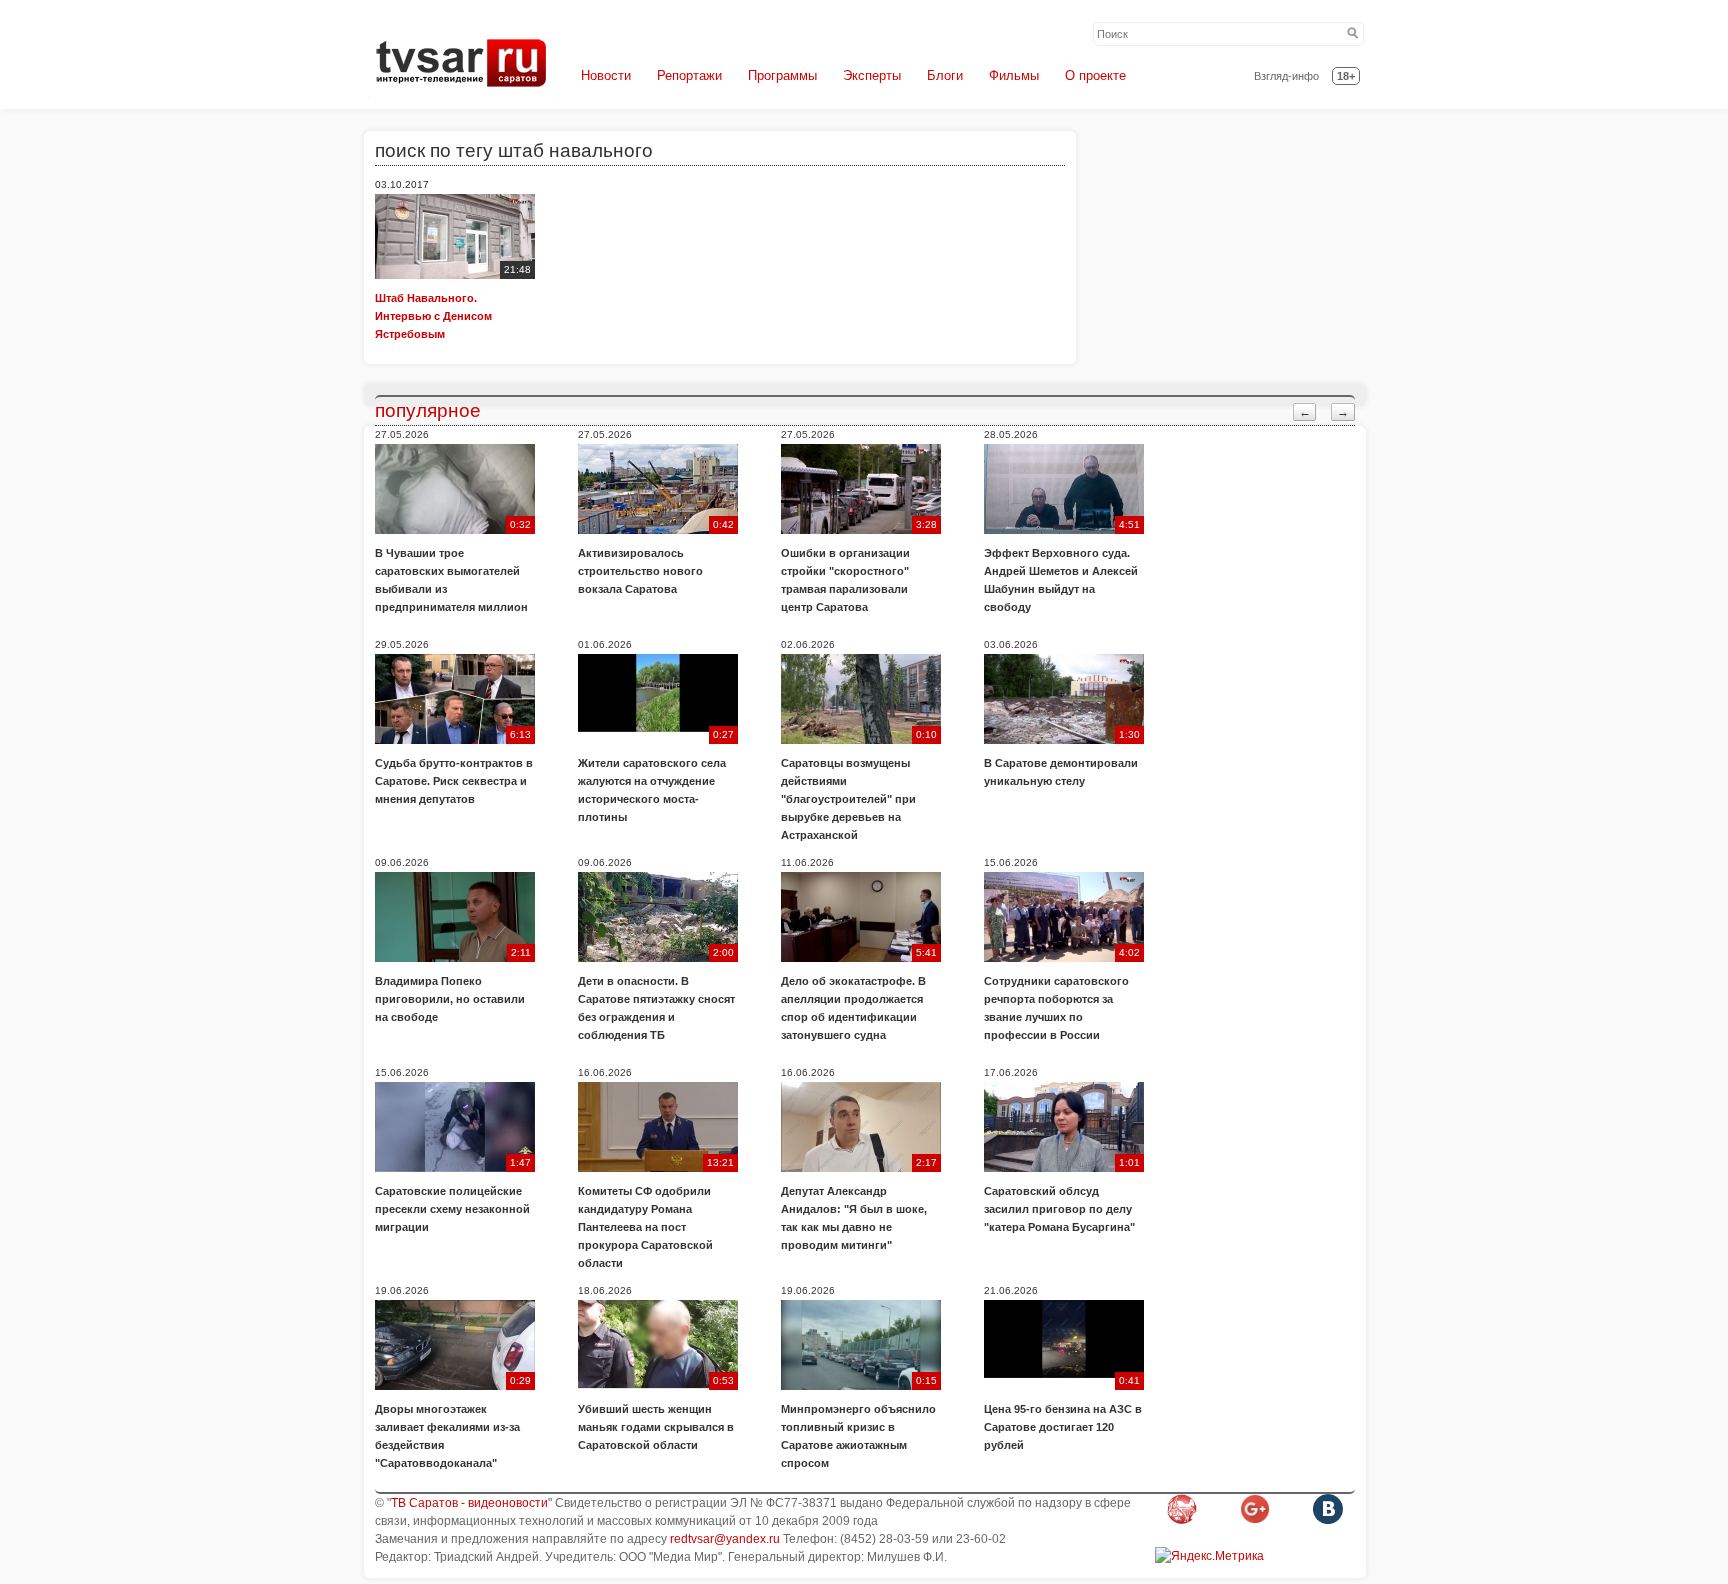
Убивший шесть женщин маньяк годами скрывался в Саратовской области (656, 1427)
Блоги (945, 75)
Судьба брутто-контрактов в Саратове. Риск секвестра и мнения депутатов (454, 781)
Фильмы (1014, 75)
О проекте (1095, 75)
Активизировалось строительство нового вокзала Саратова (640, 571)
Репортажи (689, 75)
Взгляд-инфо (1286, 76)
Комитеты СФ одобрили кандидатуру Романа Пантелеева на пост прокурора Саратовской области (645, 1227)
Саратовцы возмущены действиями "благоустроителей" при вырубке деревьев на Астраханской (848, 799)
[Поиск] (1353, 34)
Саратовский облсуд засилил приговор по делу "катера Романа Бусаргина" (1059, 1209)
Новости (606, 75)
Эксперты (872, 75)
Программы (782, 75)
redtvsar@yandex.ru (725, 1539)
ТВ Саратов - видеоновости (469, 1503)
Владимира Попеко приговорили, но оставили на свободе (450, 999)
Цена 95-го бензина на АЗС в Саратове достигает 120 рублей (1063, 1427)
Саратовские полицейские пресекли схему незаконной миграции (452, 1209)
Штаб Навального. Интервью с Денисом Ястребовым (433, 316)
